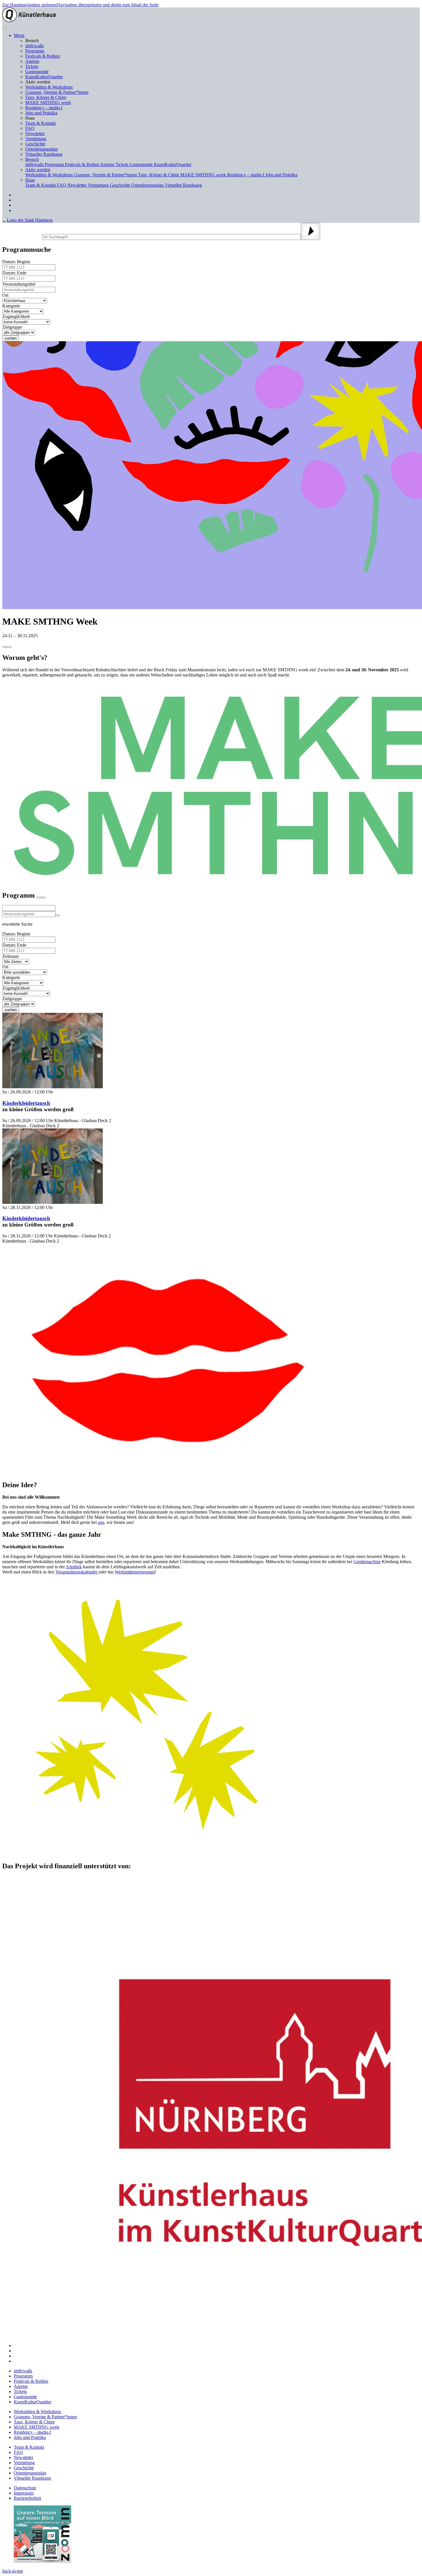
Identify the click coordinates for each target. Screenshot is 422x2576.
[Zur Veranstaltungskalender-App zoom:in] (42, 2561)
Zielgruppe (13, 327)
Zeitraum (12, 956)
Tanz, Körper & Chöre (46, 97)
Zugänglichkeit (17, 316)
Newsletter (35, 133)
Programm (35, 51)
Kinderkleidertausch (26, 1103)
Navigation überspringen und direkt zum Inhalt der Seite (108, 5)
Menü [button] (19, 35)
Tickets (32, 66)
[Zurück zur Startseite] (29, 21)
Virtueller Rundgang (44, 154)
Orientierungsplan (41, 149)
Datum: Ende (16, 273)
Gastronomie (37, 72)
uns (101, 1522)
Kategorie (12, 306)
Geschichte (35, 144)
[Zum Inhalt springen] (5, 647)
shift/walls (34, 46)
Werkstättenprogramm (135, 1572)
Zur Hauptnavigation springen (30, 5)
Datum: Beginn (17, 262)
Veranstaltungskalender (77, 1572)
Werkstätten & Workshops (49, 87)
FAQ (30, 128)
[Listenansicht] (43, 898)
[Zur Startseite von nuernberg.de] (27, 220)
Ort (6, 295)
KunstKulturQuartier (44, 77)
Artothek (74, 1567)
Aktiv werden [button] (38, 170)
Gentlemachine (367, 1562)
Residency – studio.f (44, 108)
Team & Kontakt (40, 123)
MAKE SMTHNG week (48, 103)
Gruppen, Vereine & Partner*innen (57, 92)
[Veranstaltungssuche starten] (58, 915)
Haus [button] (30, 180)
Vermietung (36, 139)
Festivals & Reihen (42, 56)
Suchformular (22, 236)
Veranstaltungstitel (20, 284)
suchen (11, 338)
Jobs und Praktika (41, 113)
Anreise (32, 61)
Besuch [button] (32, 159)
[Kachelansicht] (39, 898)
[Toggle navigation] (5, 27)
